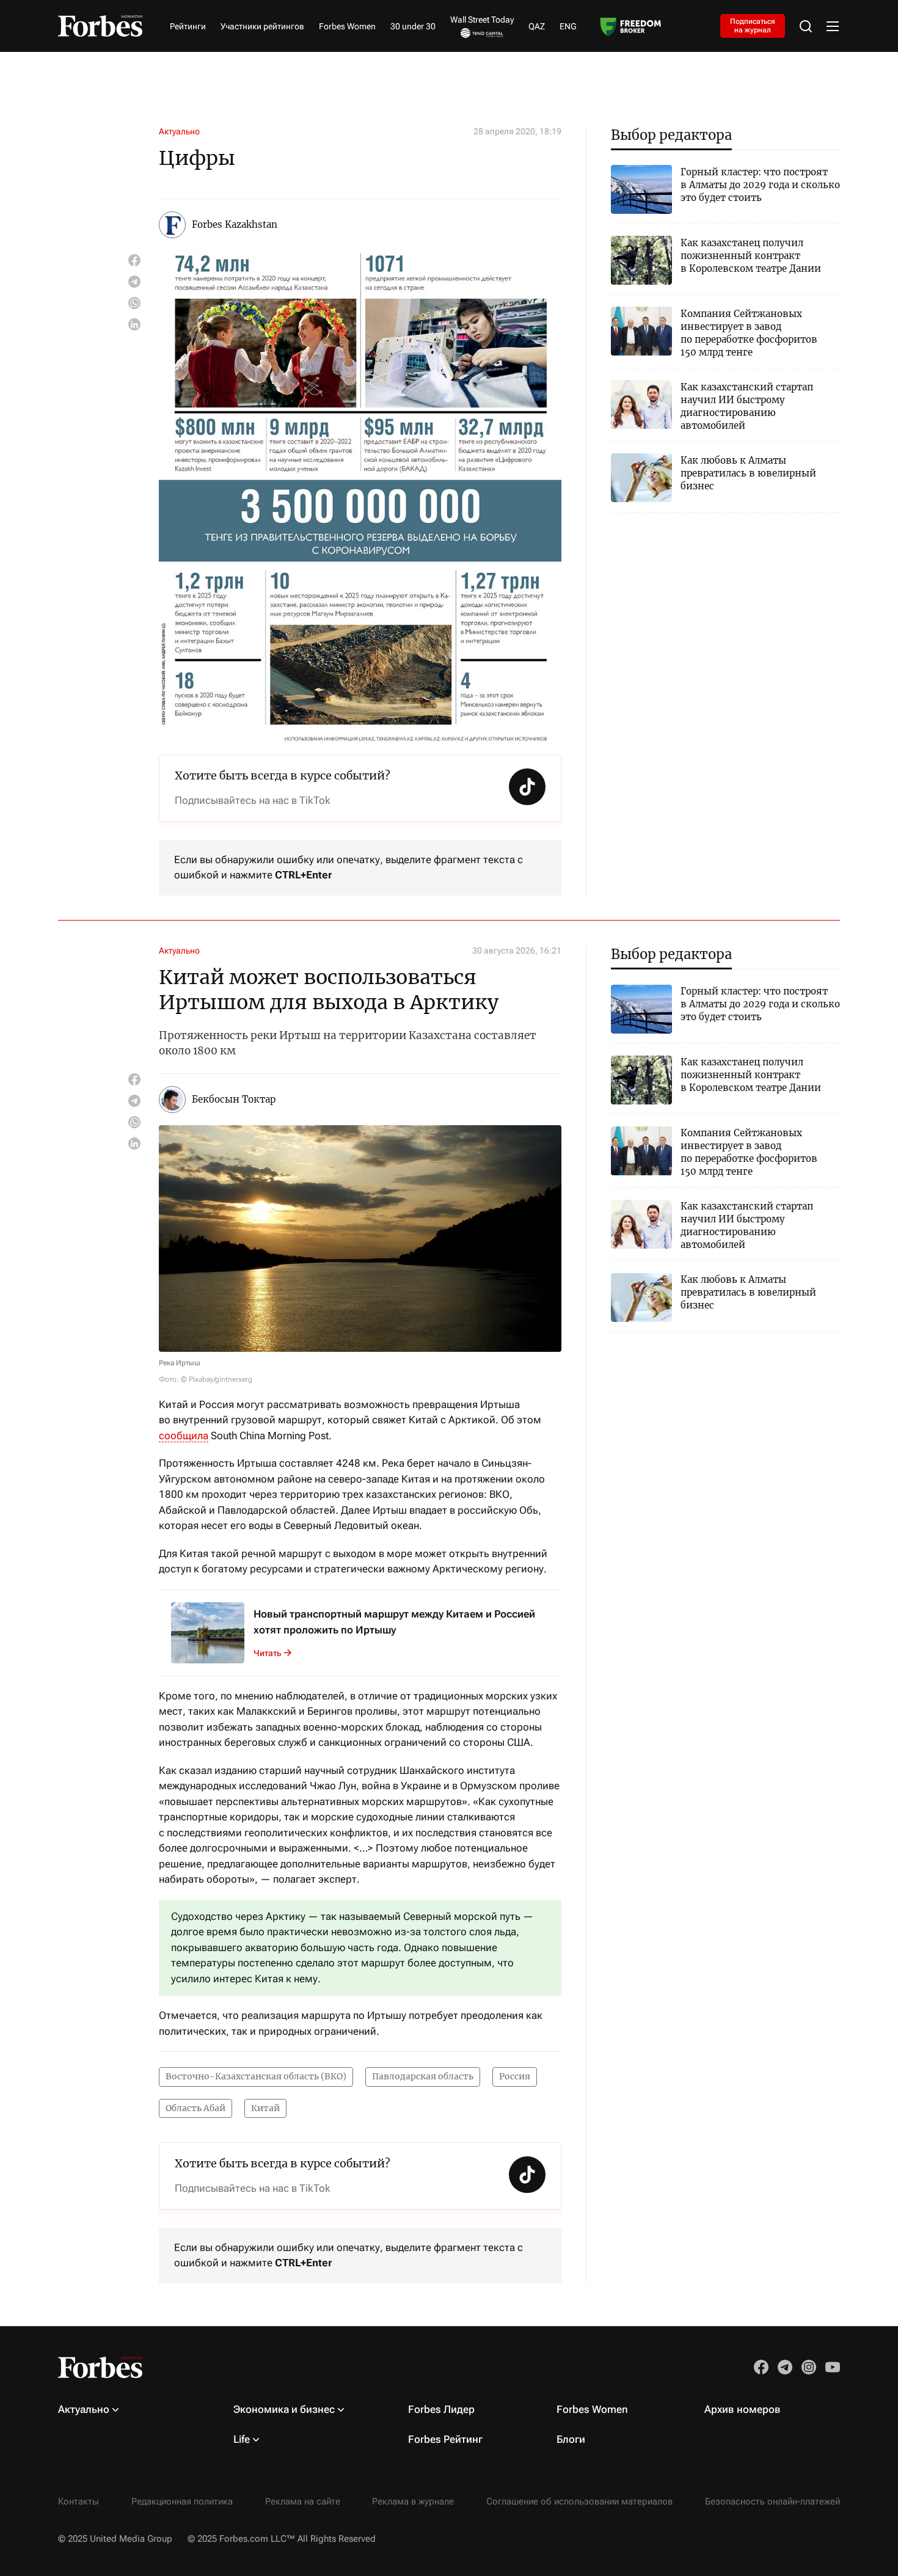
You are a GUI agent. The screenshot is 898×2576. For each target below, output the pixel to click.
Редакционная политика (182, 2501)
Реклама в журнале (413, 2501)
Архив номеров (743, 2409)
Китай (265, 2108)
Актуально (179, 131)
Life (242, 2439)
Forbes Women (347, 26)
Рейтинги (188, 26)
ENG (568, 26)
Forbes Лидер (441, 2409)
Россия (515, 2076)
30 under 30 (413, 26)
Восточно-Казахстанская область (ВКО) (256, 2076)
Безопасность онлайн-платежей (772, 2501)
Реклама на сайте (303, 2501)
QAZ (537, 26)
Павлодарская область (423, 2076)
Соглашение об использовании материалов (579, 2501)
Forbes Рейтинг (445, 2439)
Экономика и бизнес (284, 2409)
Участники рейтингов (262, 26)
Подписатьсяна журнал (753, 26)
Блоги (571, 2439)
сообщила (184, 1436)
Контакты (78, 2501)
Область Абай (195, 2108)
